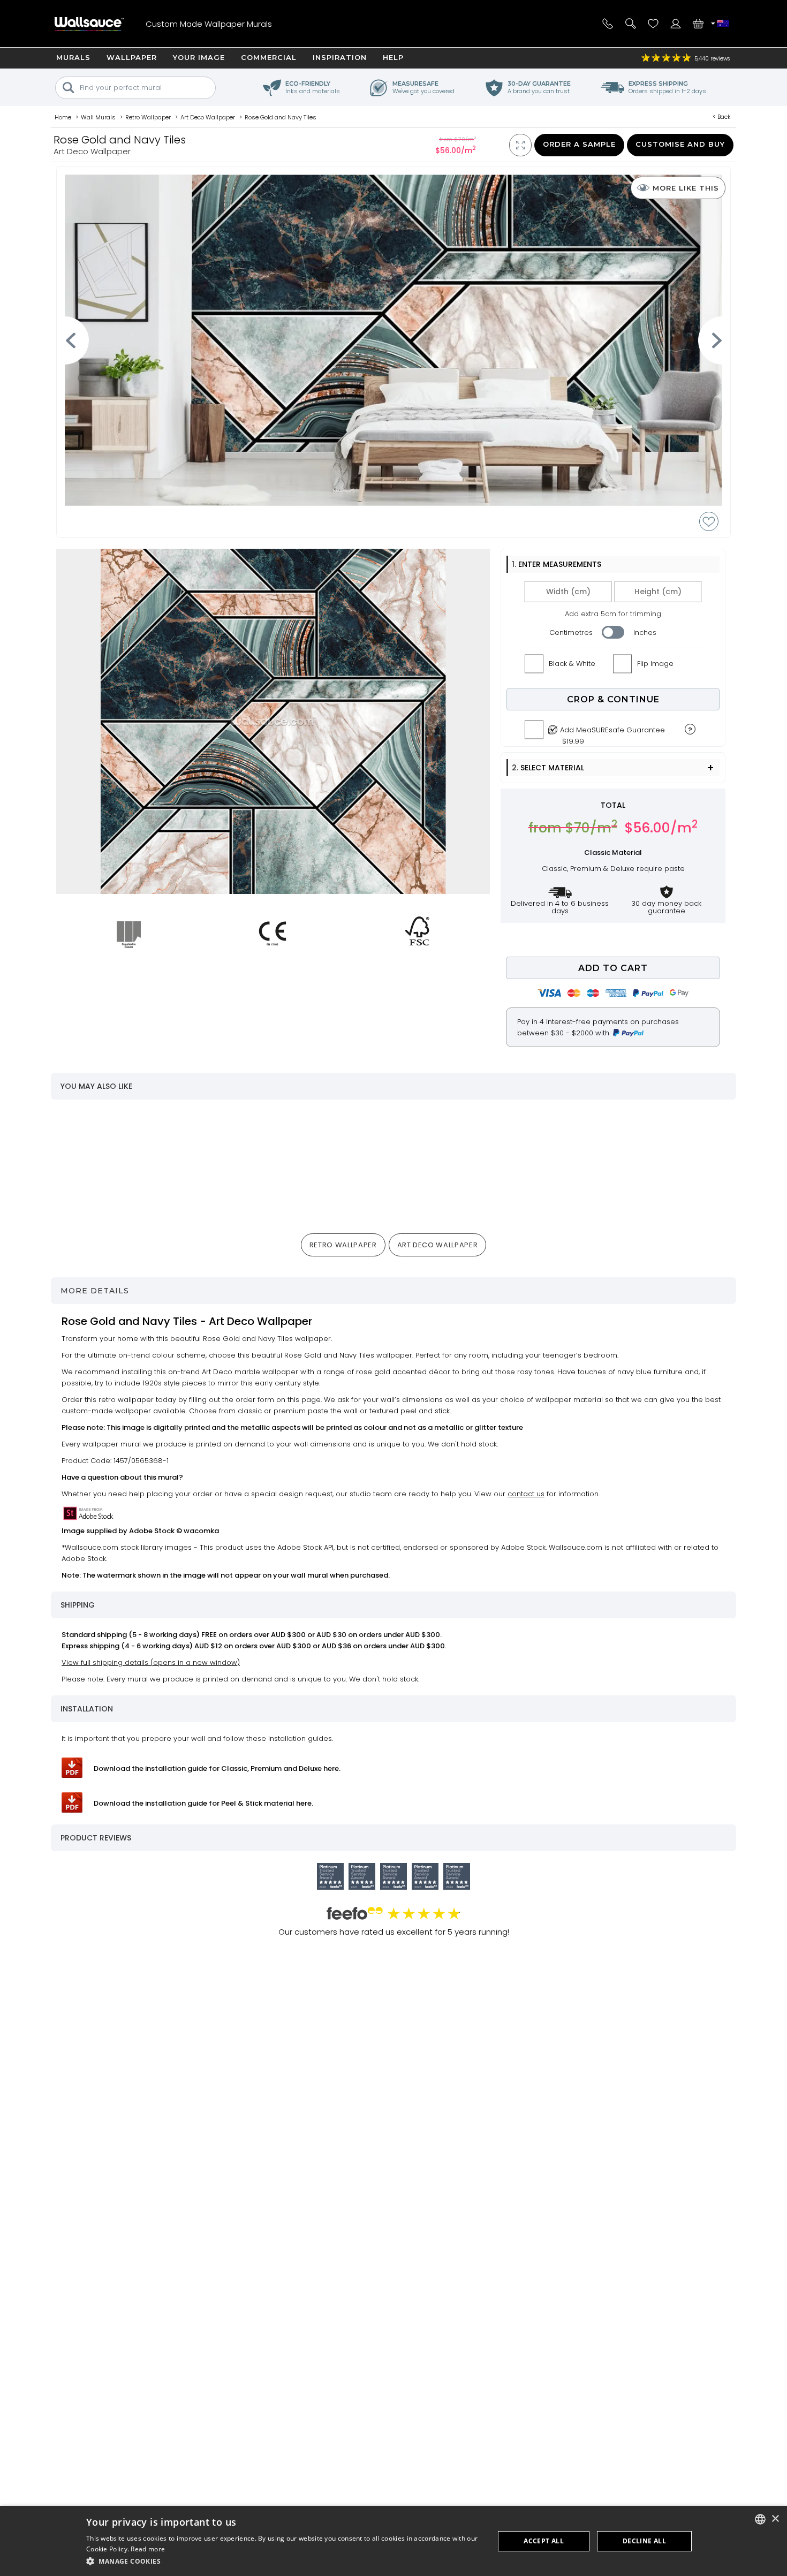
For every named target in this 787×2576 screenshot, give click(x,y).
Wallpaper (132, 57)
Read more (148, 2549)
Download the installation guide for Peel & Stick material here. (203, 1803)
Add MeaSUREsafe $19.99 (612, 733)
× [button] (775, 2519)
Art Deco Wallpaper (438, 1245)
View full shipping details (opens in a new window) (151, 1662)
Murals (73, 57)
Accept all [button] (544, 2541)
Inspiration (340, 57)
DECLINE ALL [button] (644, 2541)
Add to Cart (613, 968)
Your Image (199, 57)
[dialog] (393, 2541)
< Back (722, 117)
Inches (645, 632)
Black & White (572, 664)
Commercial (269, 57)
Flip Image (655, 664)
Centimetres (571, 632)
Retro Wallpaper (343, 1245)
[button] (284, 2561)
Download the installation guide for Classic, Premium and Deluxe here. (217, 1768)
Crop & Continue (613, 699)
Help (393, 57)
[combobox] (760, 2519)
